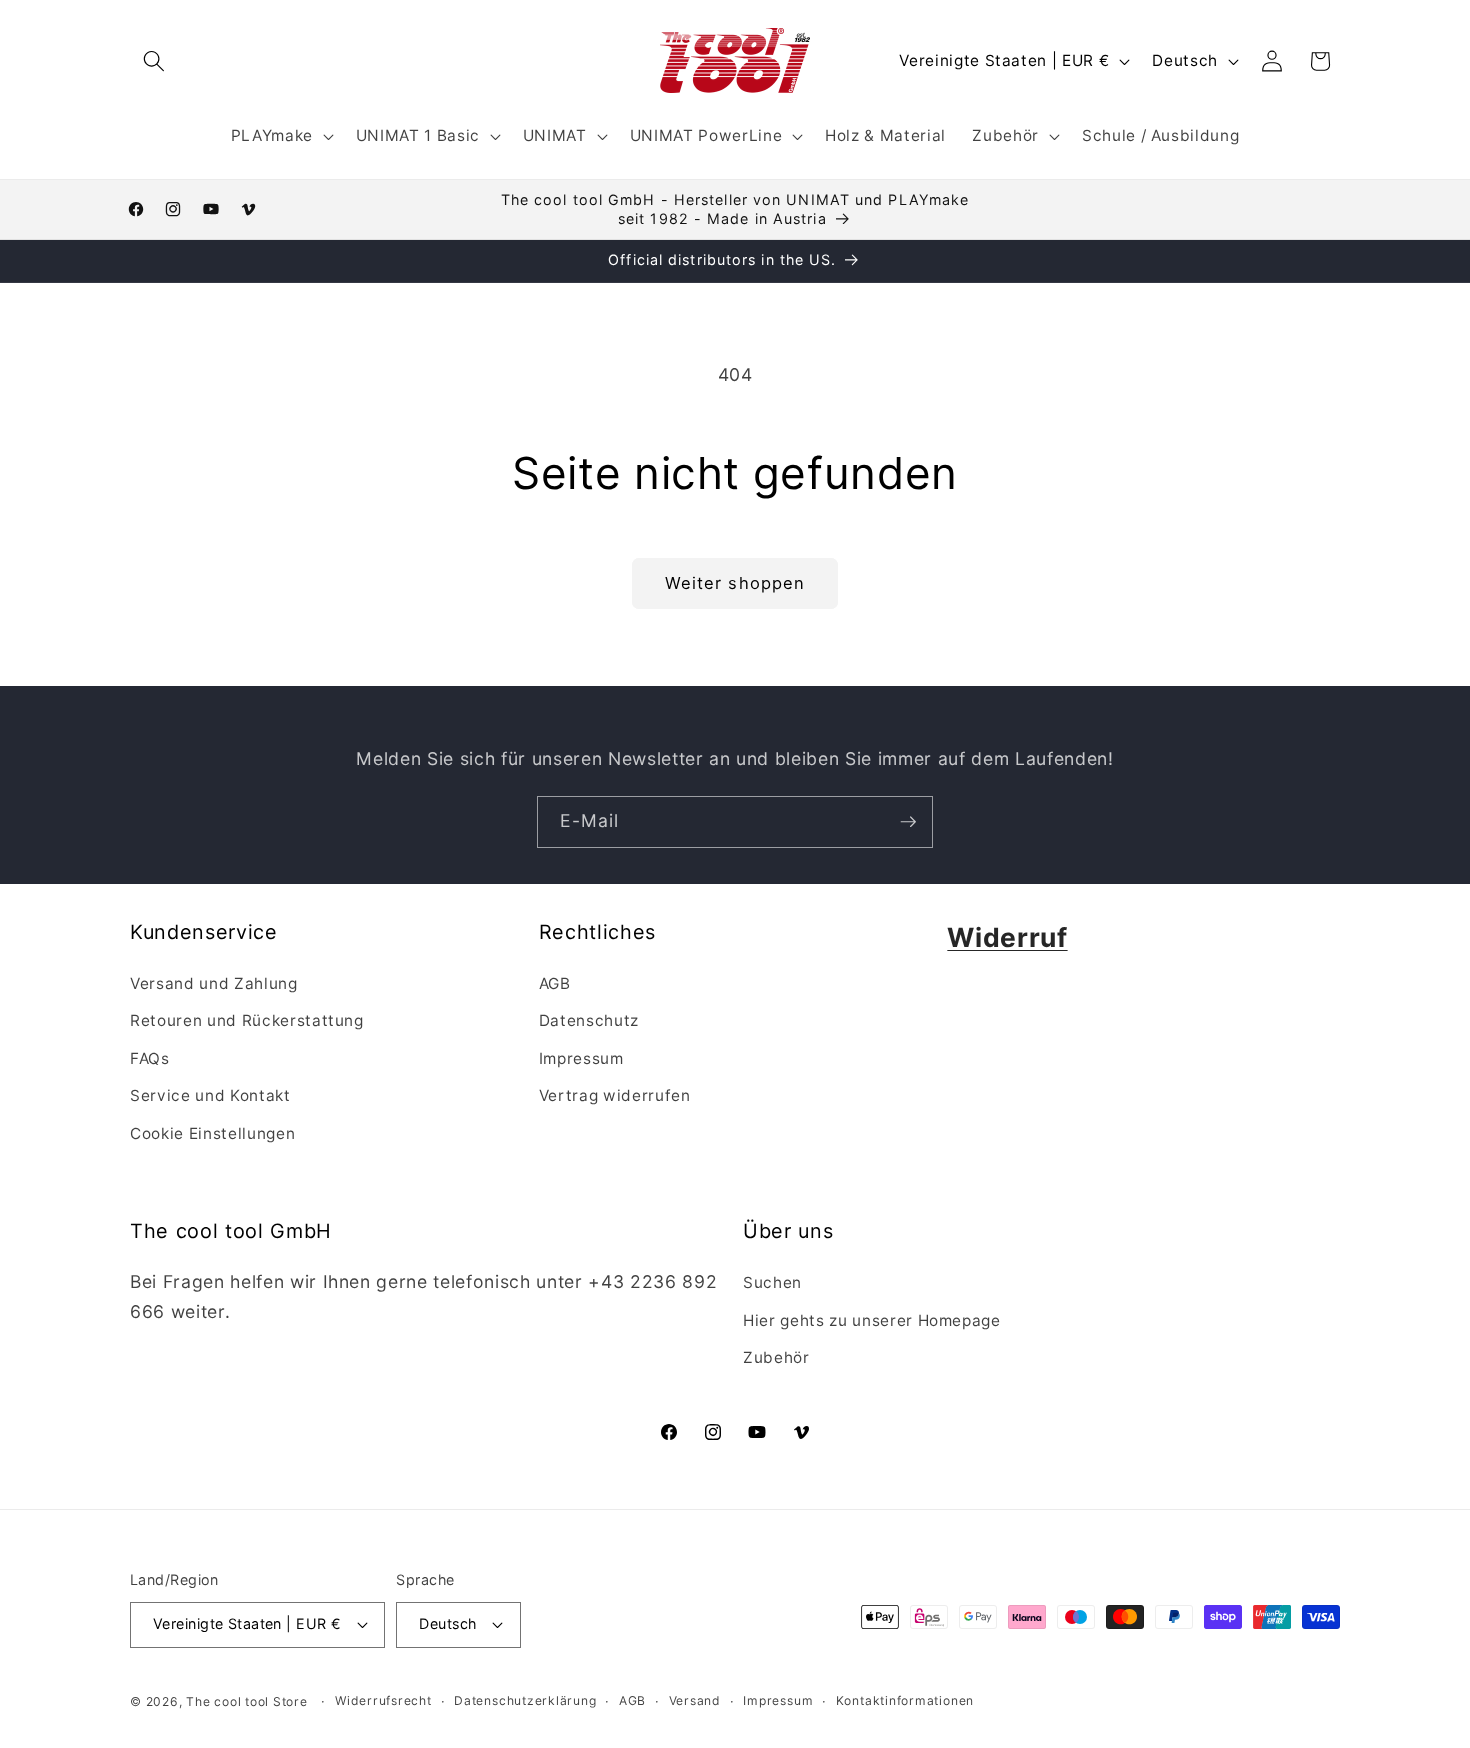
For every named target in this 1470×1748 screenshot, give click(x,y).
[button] (154, 61)
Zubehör (776, 1357)
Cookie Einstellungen (212, 1133)
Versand (695, 1700)
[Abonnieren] (908, 822)
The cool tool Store (247, 1701)
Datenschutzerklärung (525, 1700)
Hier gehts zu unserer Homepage (872, 1320)
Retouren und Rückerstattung (247, 1020)
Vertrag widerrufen (615, 1095)
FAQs (150, 1058)
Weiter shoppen (735, 583)
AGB (555, 983)
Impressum (581, 1058)
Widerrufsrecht (383, 1700)
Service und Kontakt (210, 1095)
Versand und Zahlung (214, 983)
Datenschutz (589, 1020)
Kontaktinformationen (905, 1700)
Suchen (772, 1282)
